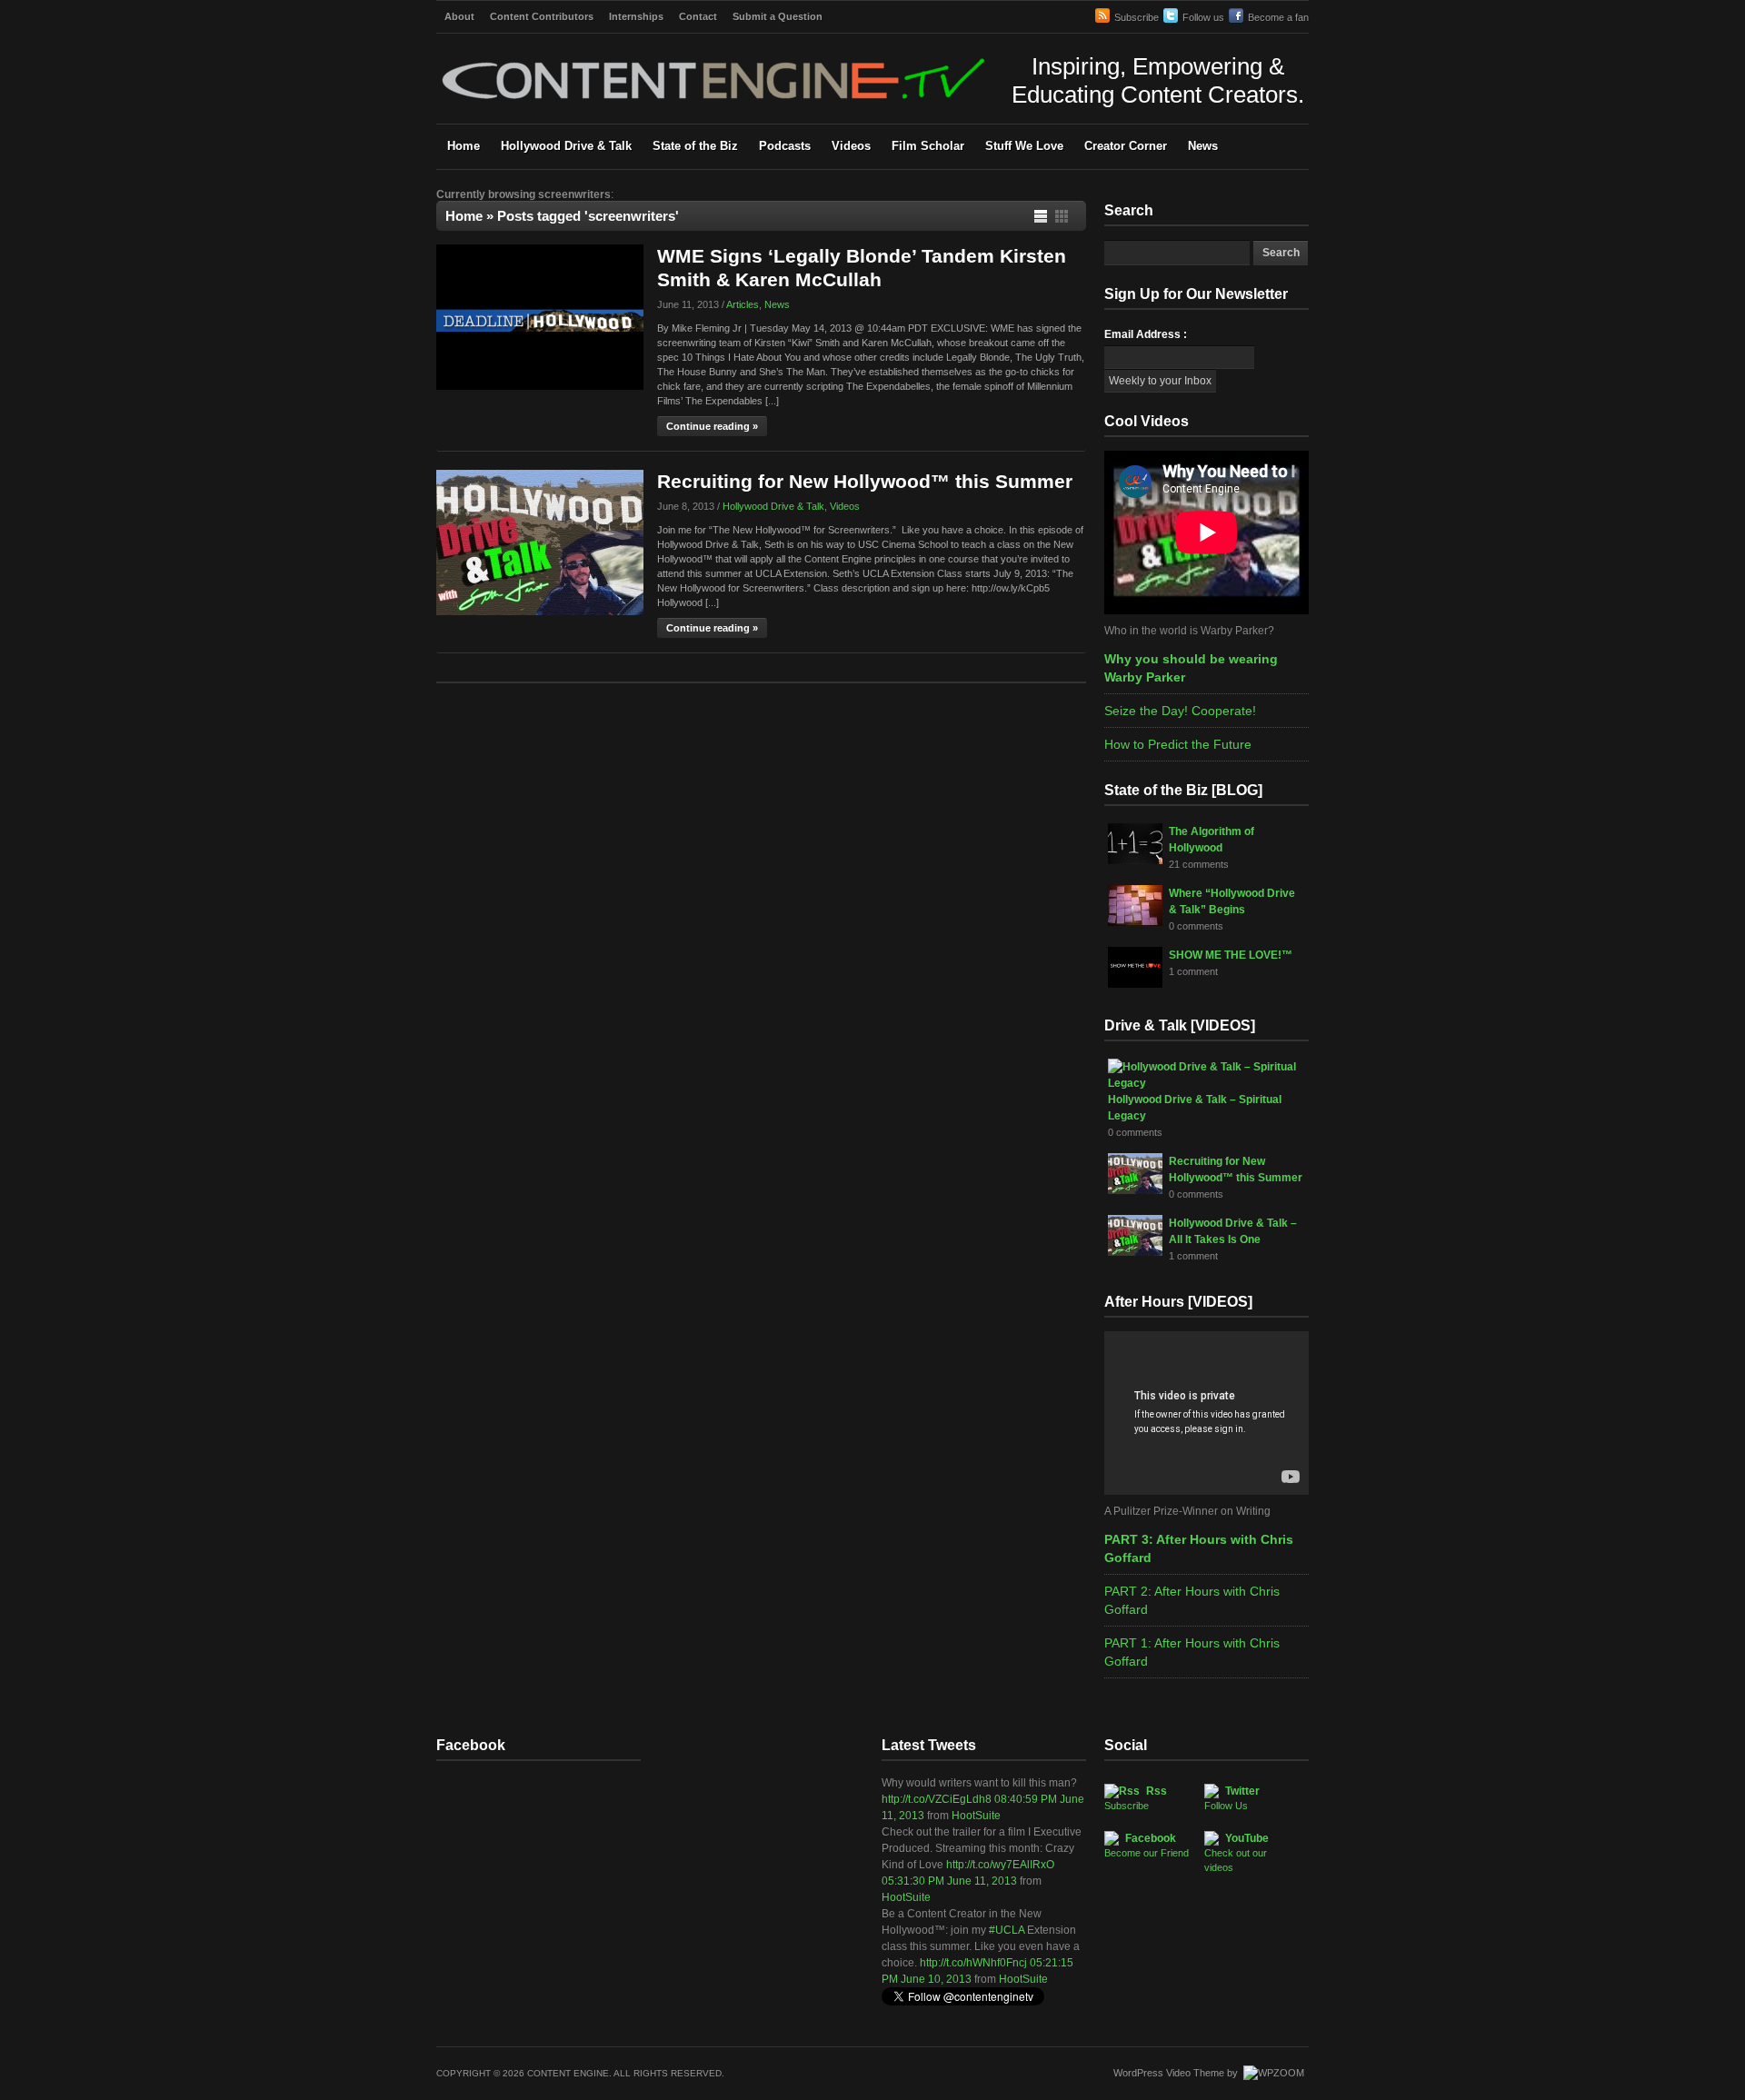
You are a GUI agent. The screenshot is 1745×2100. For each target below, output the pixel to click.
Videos (851, 146)
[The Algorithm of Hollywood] (1135, 861)
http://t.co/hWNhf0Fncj (973, 1963)
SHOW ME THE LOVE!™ (1231, 955)
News (1203, 146)
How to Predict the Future (1178, 744)
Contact (698, 16)
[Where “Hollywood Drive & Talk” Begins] (1135, 922)
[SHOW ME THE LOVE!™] (1135, 984)
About (459, 16)
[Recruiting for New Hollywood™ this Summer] (540, 612)
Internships (636, 16)
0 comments (1196, 926)
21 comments (1199, 864)
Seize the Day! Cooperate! (1180, 711)
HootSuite (976, 1816)
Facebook (1147, 1845)
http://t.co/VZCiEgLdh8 (937, 1799)
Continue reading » (712, 426)
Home (464, 146)
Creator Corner (1126, 146)
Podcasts (785, 146)
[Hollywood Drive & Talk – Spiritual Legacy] (1203, 1083)
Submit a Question (778, 16)
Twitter (1232, 1798)
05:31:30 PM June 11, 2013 (949, 1881)
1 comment (1193, 971)
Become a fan (1278, 17)
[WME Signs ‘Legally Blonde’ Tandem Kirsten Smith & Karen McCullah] (540, 386)
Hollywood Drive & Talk (566, 146)
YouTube (1236, 1852)
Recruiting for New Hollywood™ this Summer (865, 481)
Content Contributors (542, 16)
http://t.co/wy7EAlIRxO (1000, 1865)
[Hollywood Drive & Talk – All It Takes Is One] (1135, 1252)
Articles (743, 304)
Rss (1136, 1798)
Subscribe (1137, 17)
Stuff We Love (1024, 146)
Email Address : (1146, 334)
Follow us (1203, 17)
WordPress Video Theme (1169, 2073)
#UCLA (1007, 1930)
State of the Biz (695, 146)
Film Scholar (928, 146)
